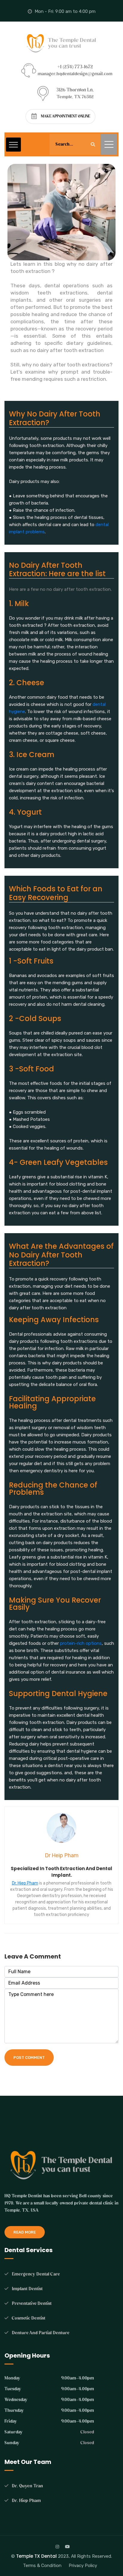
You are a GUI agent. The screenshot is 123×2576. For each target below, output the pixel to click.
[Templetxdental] (61, 43)
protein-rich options (81, 1643)
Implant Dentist (27, 2289)
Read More (25, 2232)
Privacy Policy (83, 2566)
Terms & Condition (42, 2566)
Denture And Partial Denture (41, 2333)
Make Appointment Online (66, 116)
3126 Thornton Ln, (75, 90)
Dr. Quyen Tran (27, 2486)
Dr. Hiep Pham (25, 1883)
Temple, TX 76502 (75, 97)
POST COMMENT (29, 2058)
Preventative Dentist (32, 2304)
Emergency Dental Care (36, 2274)
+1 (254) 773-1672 (75, 67)
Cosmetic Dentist (29, 2318)
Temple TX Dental (36, 2556)
